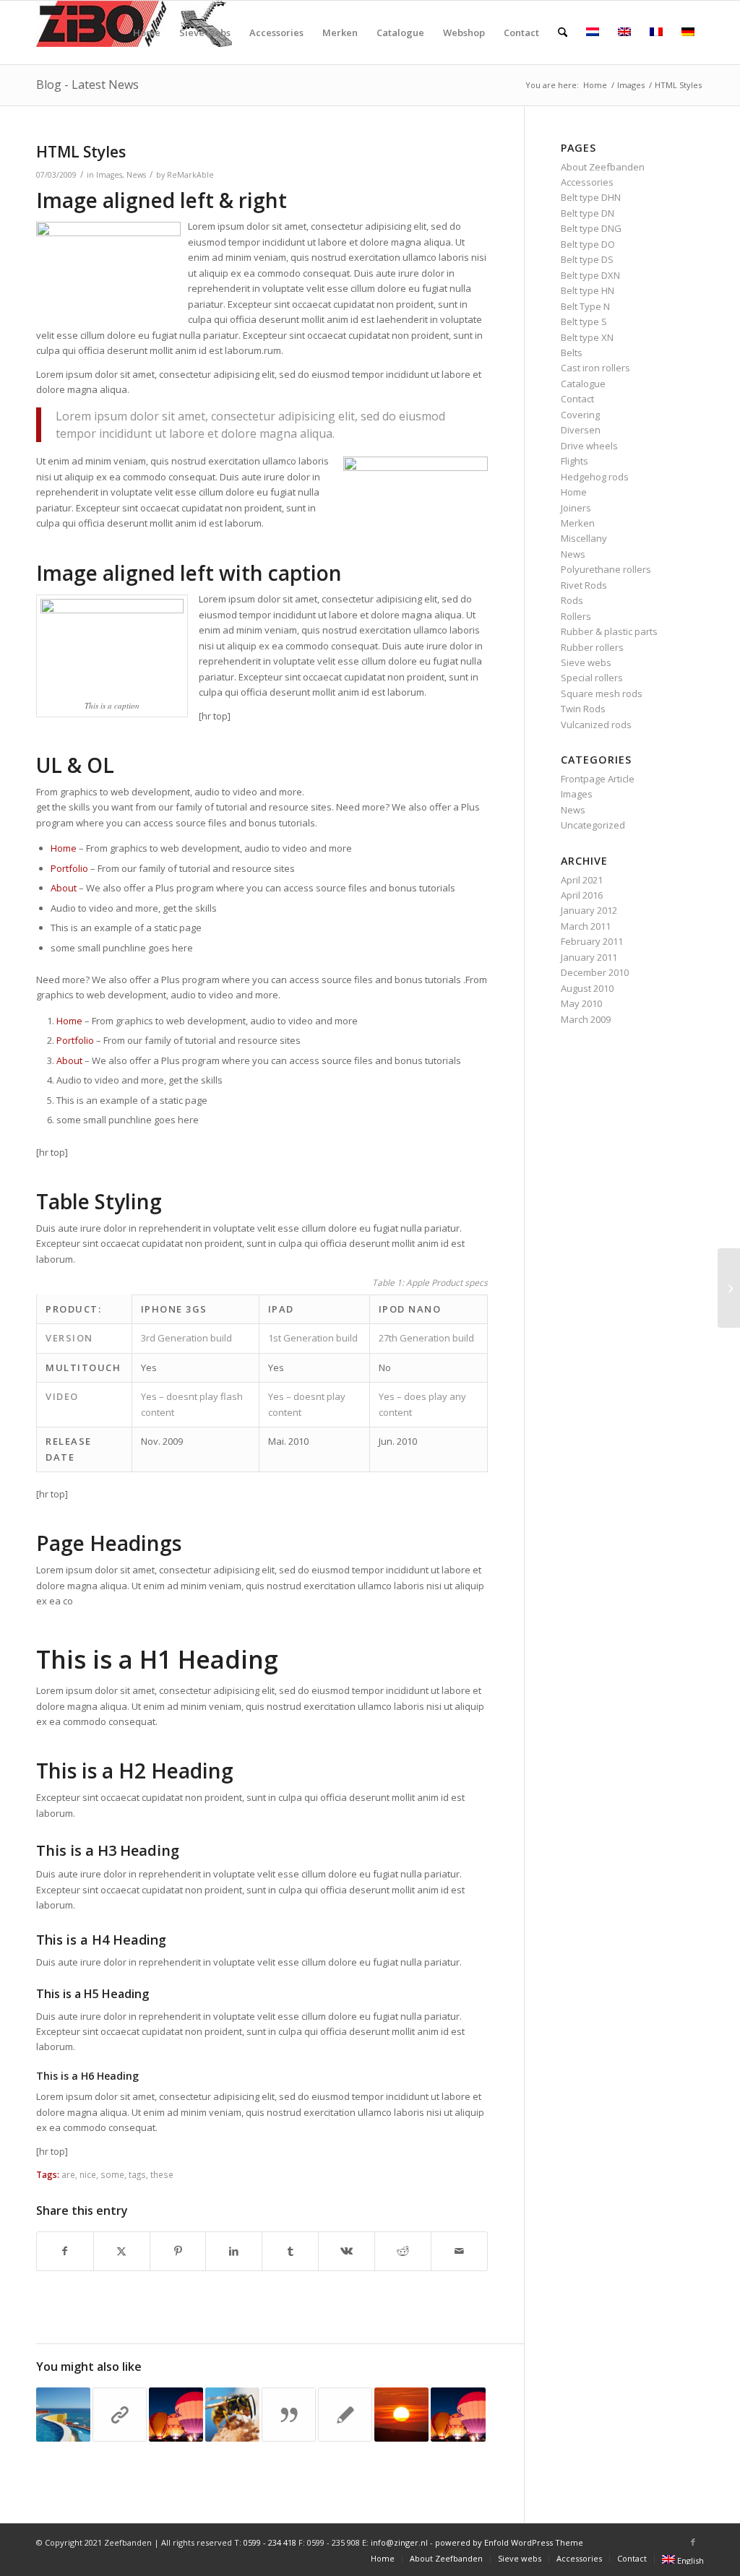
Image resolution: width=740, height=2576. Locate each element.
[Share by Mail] (459, 2251)
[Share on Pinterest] (178, 2251)
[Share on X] (122, 2251)
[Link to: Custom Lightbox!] (63, 2415)
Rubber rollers (592, 647)
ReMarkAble (190, 175)
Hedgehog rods (595, 477)
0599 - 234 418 (270, 2542)
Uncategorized (593, 825)
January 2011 (589, 957)
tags (137, 2174)
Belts (572, 353)
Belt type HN (588, 290)
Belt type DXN (590, 275)
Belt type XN (587, 337)
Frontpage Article (598, 779)
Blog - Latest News (87, 85)
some (112, 2174)
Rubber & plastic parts (609, 631)
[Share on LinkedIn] (234, 2251)
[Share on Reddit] (403, 2251)
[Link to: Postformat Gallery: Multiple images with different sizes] (176, 2415)
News (136, 175)
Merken (578, 523)
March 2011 (586, 926)
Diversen (581, 430)
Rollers (576, 616)
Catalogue (583, 384)
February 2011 (592, 941)
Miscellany (584, 538)
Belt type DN (588, 213)
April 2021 (582, 880)
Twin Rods (583, 709)
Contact (577, 399)
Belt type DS (587, 259)
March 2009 (586, 1019)
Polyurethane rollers (606, 569)
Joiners (576, 508)
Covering (580, 415)
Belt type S (584, 321)
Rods (572, 600)
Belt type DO (588, 244)
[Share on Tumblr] (290, 2251)
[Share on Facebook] (65, 2251)
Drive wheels (589, 446)
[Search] (563, 33)
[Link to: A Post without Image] (345, 2415)
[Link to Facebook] (693, 2542)
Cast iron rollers (595, 368)
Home (64, 848)
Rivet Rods (584, 585)
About (64, 888)
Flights (575, 461)
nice (88, 2174)
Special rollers (592, 678)
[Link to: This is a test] (401, 2415)
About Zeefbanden (603, 167)
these (162, 2174)
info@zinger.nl (399, 2542)
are (68, 2174)
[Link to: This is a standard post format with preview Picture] (458, 2415)
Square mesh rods (602, 693)
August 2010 (587, 988)
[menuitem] (147, 33)
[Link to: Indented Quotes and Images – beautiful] (232, 2415)
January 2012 (589, 910)
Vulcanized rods (596, 725)
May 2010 (581, 1003)
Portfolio (69, 868)
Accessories (587, 182)
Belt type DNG (591, 228)
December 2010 (595, 972)
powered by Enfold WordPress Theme (509, 2542)
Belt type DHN (591, 197)
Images (109, 175)
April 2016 (582, 895)
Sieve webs (586, 662)
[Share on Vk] (347, 2251)
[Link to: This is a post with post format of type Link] (120, 2415)
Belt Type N (585, 306)
